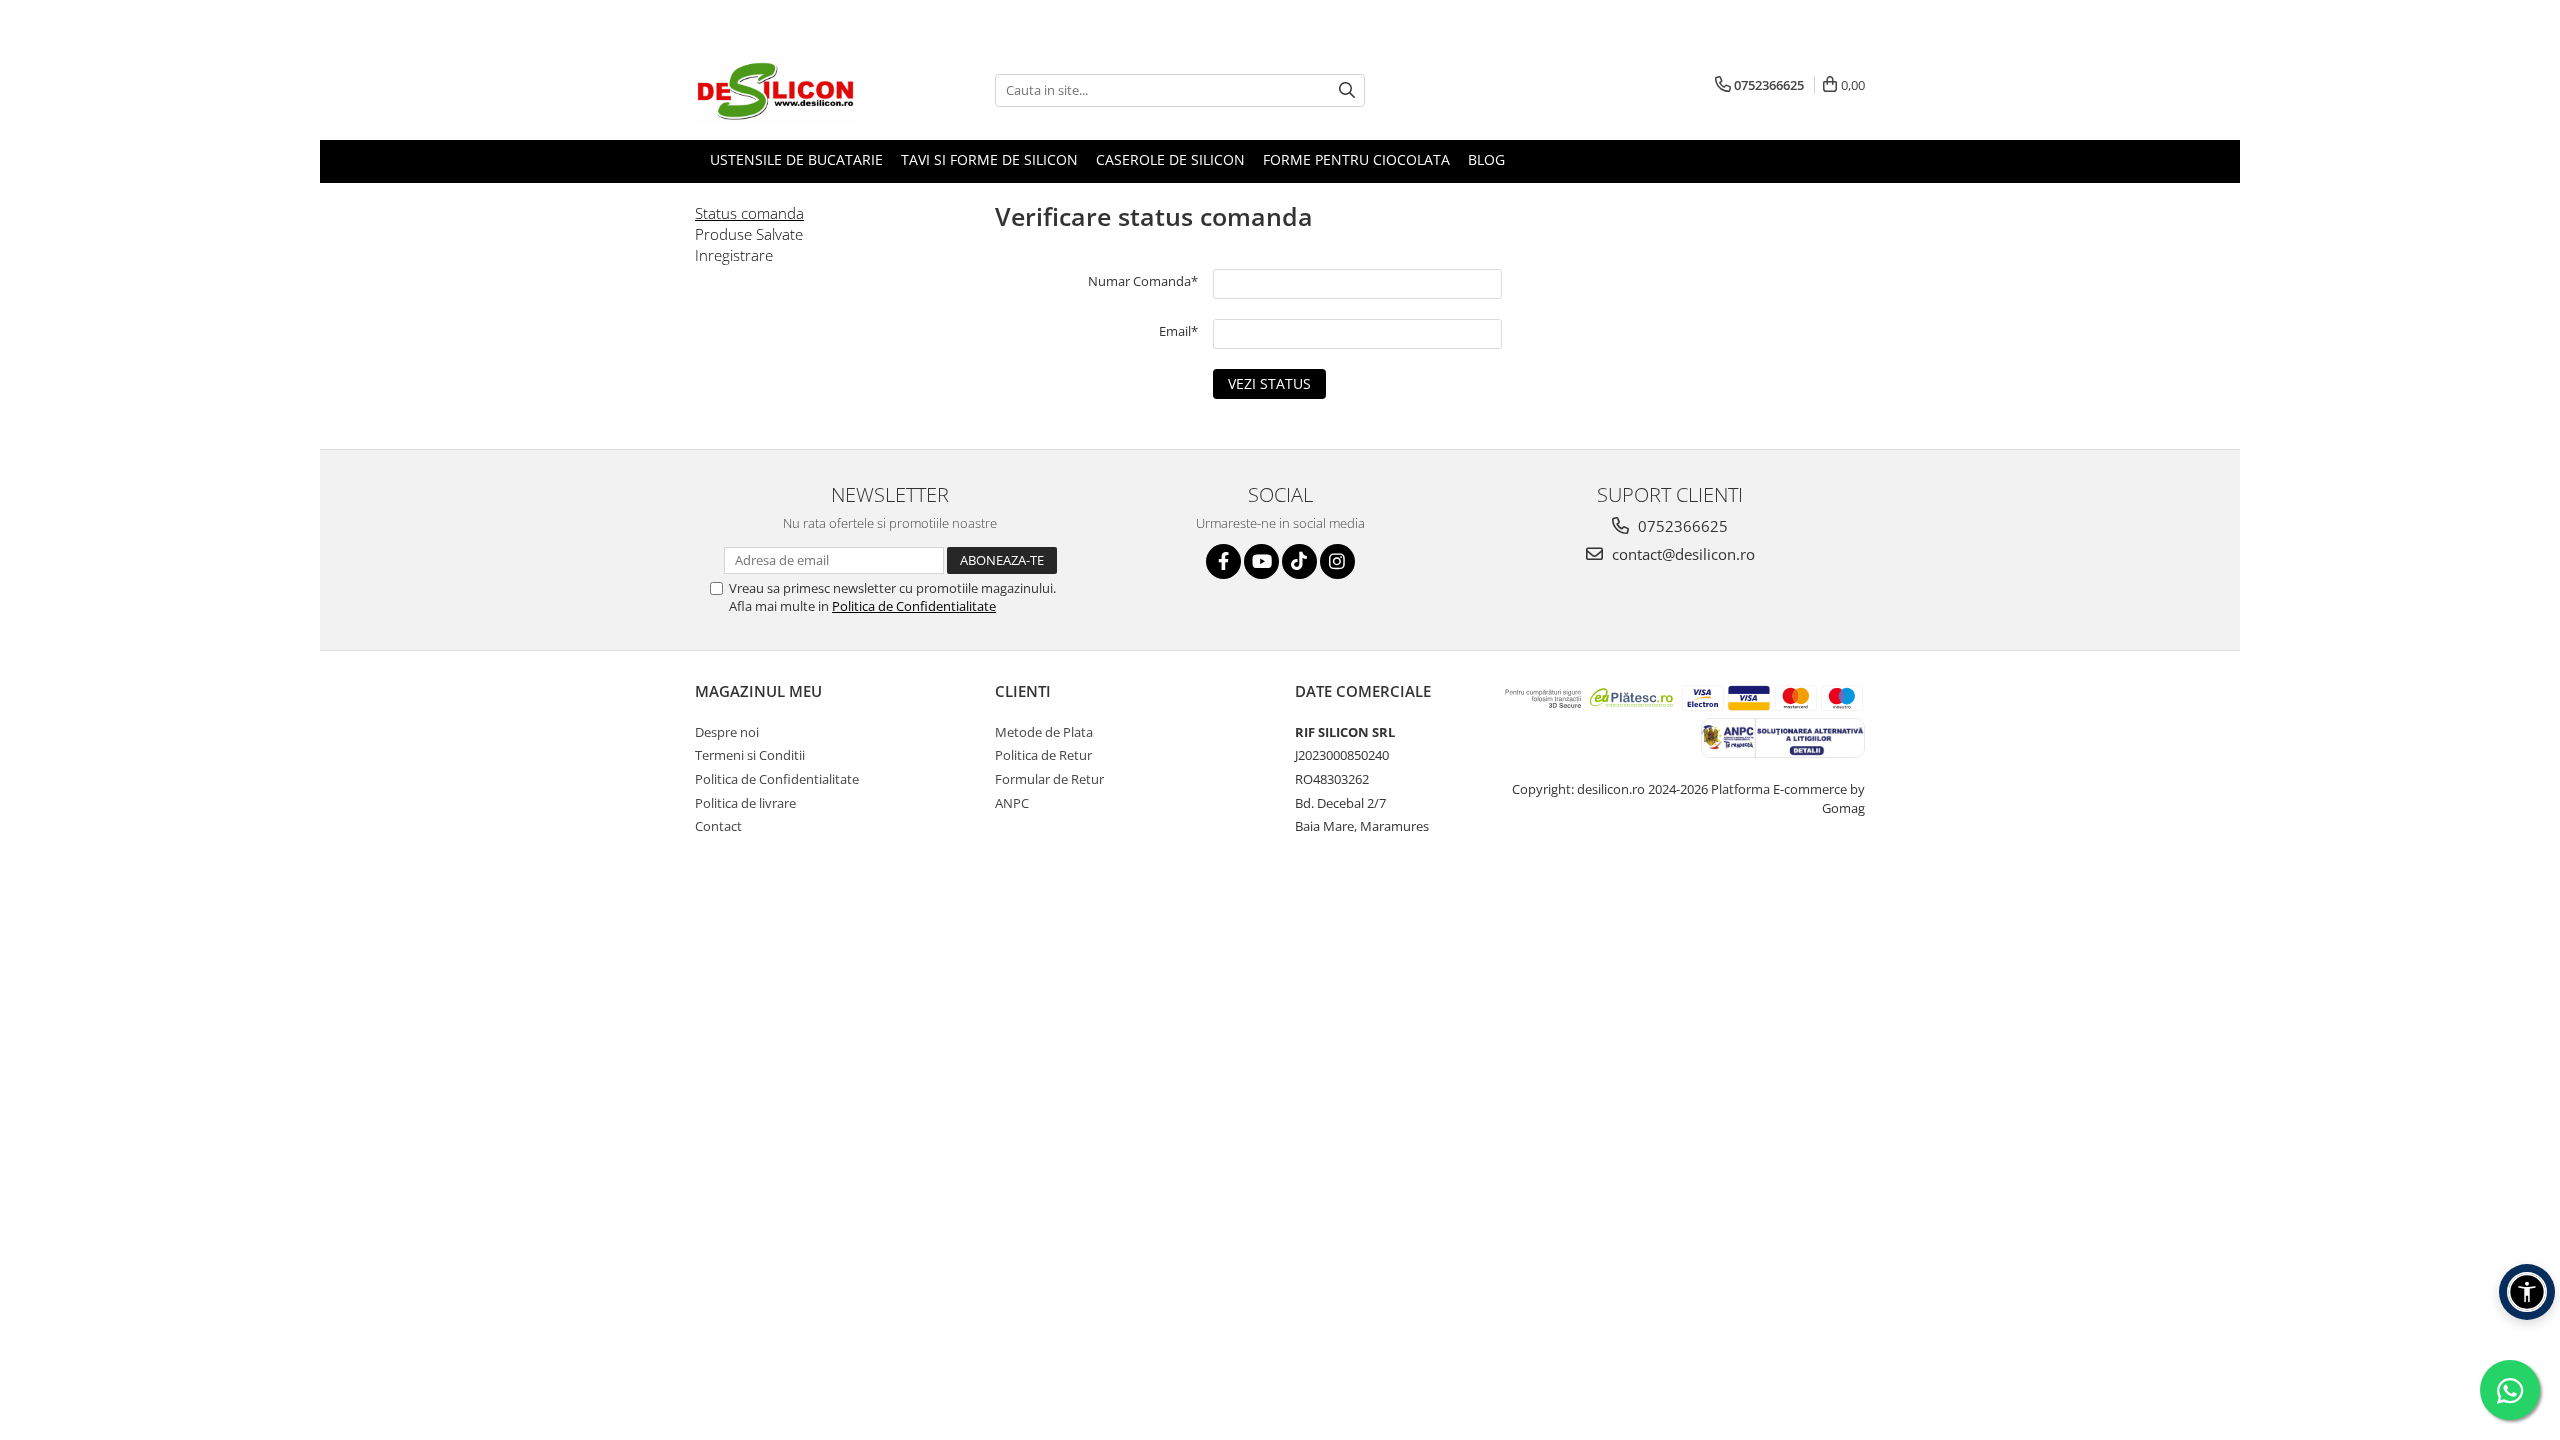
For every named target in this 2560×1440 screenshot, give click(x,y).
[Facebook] (1223, 561)
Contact (718, 826)
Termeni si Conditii (750, 755)
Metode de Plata (1044, 732)
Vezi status (1269, 383)
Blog (1486, 159)
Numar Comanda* (1143, 281)
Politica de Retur (1043, 755)
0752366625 (1681, 526)
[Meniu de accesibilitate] (2527, 1292)
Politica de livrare (745, 803)
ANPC (1012, 803)
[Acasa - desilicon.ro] (795, 90)
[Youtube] (1261, 561)
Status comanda (749, 213)
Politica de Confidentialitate (914, 606)
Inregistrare (734, 255)
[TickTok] (1299, 561)
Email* (1178, 331)
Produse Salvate (749, 234)
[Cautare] (1347, 90)
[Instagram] (1337, 561)
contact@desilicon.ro (1681, 554)
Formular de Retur (1049, 779)
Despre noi (727, 732)
